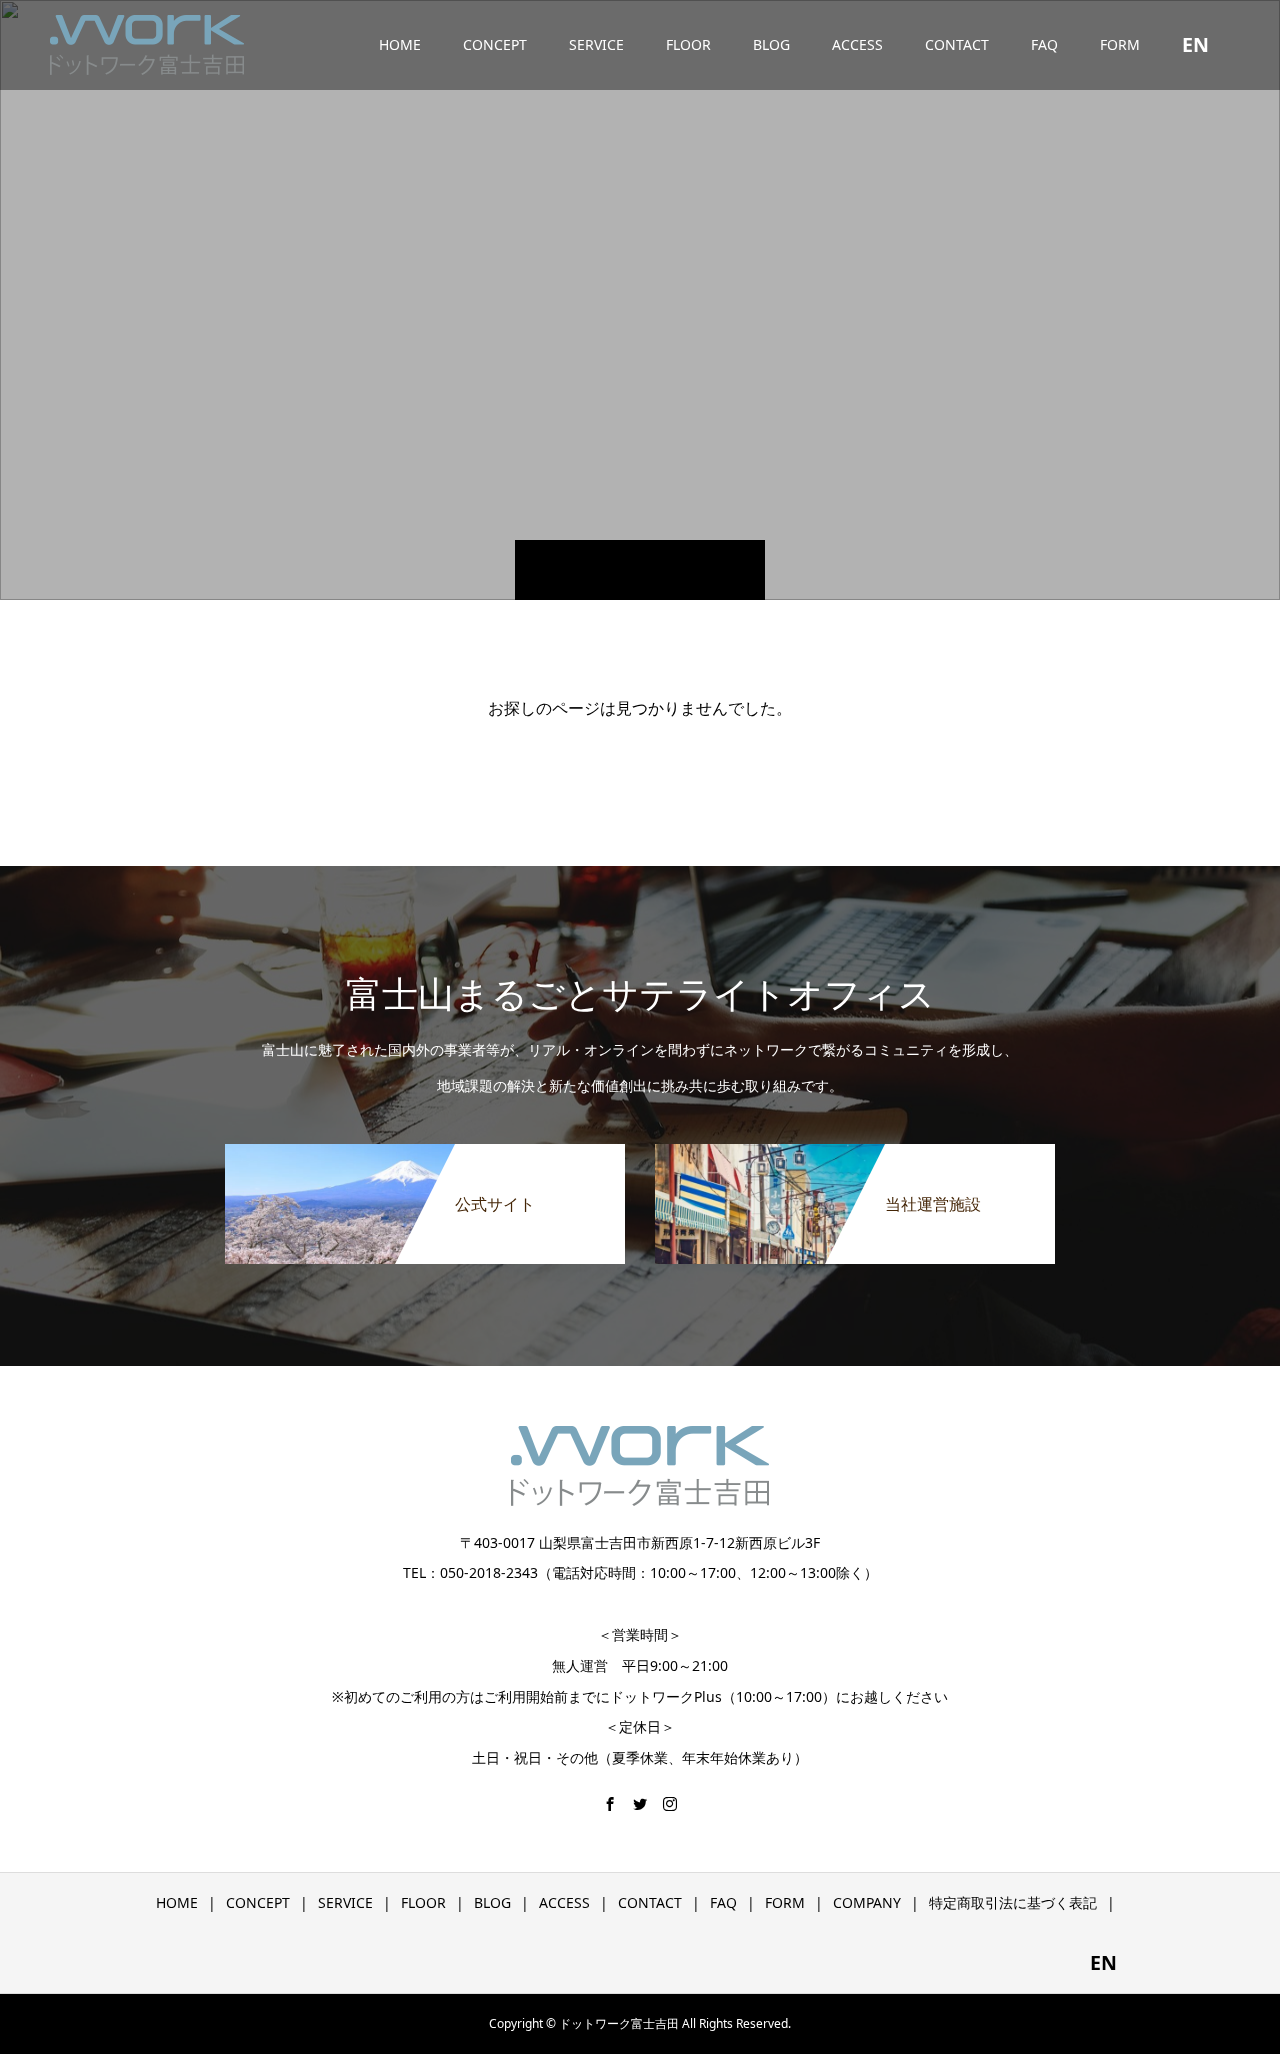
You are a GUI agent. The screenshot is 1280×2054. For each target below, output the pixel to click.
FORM (1120, 44)
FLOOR (688, 44)
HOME (400, 44)
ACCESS (857, 44)
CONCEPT (495, 44)
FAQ (1044, 44)
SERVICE (596, 44)
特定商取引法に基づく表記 (1013, 1902)
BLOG (771, 44)
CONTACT (957, 44)
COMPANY (867, 1902)
